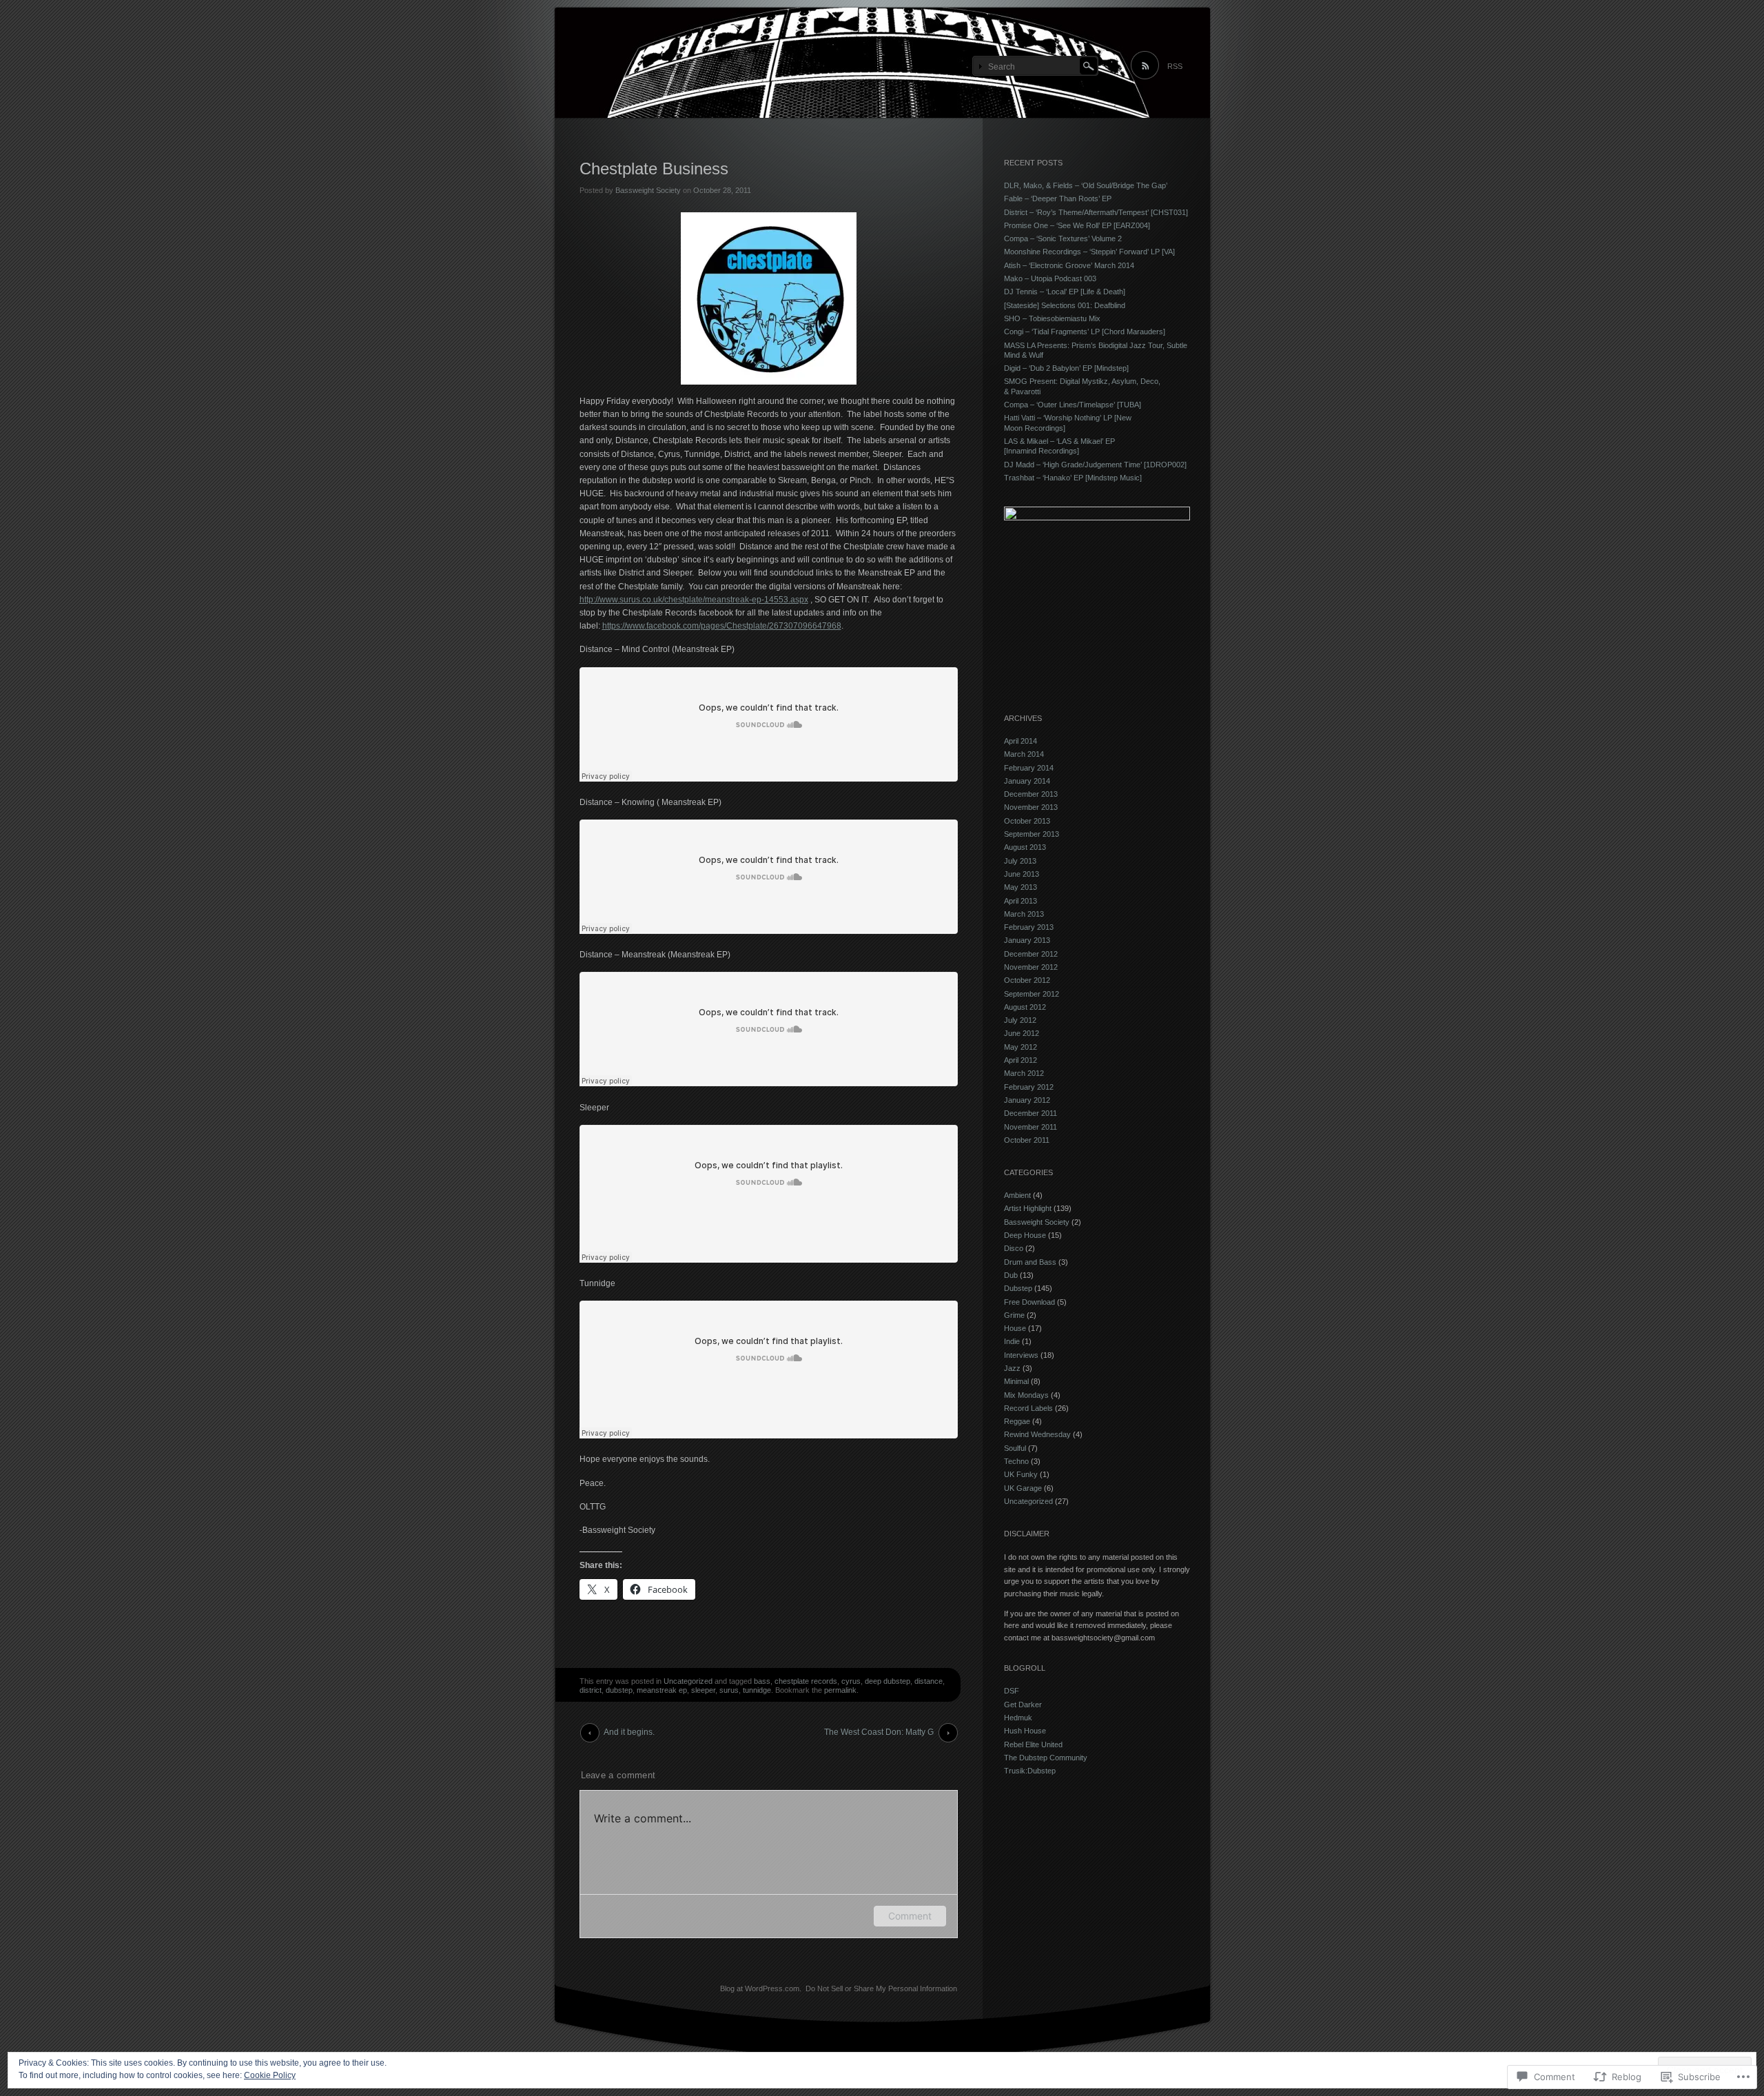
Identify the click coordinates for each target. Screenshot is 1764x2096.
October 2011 (1027, 1140)
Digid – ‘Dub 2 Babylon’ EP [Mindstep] (1066, 368)
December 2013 (1031, 794)
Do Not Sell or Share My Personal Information (881, 1988)
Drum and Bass (1030, 1262)
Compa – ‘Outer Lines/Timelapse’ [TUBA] (1073, 405)
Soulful (1015, 1448)
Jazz (1012, 1368)
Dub (1011, 1275)
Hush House (1025, 1731)
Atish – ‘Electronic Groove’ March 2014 (1069, 265)
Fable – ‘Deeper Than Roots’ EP (1058, 199)
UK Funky (1021, 1474)
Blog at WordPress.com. (761, 1988)
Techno (1016, 1461)
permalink (840, 1690)
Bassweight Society (648, 190)
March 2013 (1024, 914)
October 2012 (1027, 980)
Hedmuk (1018, 1718)
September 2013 (1032, 834)
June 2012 (1022, 1033)
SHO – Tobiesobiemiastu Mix (1052, 318)
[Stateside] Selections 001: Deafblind (1065, 305)
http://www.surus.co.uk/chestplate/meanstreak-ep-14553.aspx (694, 600)
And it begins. (629, 1732)
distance (929, 1681)
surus (729, 1690)
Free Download (1029, 1302)
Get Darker (1023, 1705)
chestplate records (806, 1681)
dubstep (619, 1690)
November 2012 (1031, 967)
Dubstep (1018, 1288)
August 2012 (1025, 1007)
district (591, 1690)
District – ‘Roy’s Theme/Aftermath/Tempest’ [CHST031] (1096, 212)
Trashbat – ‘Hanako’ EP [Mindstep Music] (1073, 478)
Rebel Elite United (1033, 1744)
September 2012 (1032, 994)
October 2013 (1027, 821)
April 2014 (1021, 741)
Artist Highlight (1028, 1208)
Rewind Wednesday (1037, 1434)
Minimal (1016, 1381)
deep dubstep (888, 1681)
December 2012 (1031, 954)
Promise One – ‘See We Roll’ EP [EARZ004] (1077, 225)
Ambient (1017, 1195)
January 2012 (1027, 1100)
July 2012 (1020, 1020)
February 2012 (1029, 1087)
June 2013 (1022, 874)
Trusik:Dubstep (1030, 1771)
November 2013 (1031, 807)
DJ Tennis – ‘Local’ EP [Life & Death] (1065, 292)
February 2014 (1029, 768)
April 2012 (1021, 1060)
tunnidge (757, 1690)
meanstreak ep (662, 1690)
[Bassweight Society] (882, 63)
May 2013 (1021, 887)
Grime (1014, 1315)
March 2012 (1024, 1073)
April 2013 (1021, 901)
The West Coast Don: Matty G (879, 1732)
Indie (1012, 1341)
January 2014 (1027, 781)
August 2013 (1025, 847)
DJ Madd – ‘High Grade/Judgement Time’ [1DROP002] (1095, 465)
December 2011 (1030, 1113)
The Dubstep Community (1046, 1758)
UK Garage (1023, 1488)
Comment (910, 1916)
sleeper (703, 1690)
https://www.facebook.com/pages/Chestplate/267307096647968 (722, 626)
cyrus (851, 1681)
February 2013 (1029, 927)
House (1015, 1328)
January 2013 (1027, 940)
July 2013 (1020, 861)
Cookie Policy (270, 2075)
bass (762, 1681)
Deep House (1025, 1235)
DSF (1012, 1691)
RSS (1175, 66)
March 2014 (1024, 754)
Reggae (1017, 1421)
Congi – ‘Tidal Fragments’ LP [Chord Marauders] (1085, 332)
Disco (1014, 1248)
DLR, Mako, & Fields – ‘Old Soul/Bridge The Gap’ (1086, 185)
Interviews (1021, 1355)
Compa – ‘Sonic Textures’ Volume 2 (1063, 238)
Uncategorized (688, 1681)
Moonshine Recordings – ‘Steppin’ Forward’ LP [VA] (1089, 252)
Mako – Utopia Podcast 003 (1050, 278)
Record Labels (1028, 1408)
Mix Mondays (1026, 1395)
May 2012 (1021, 1047)
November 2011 (1030, 1127)
